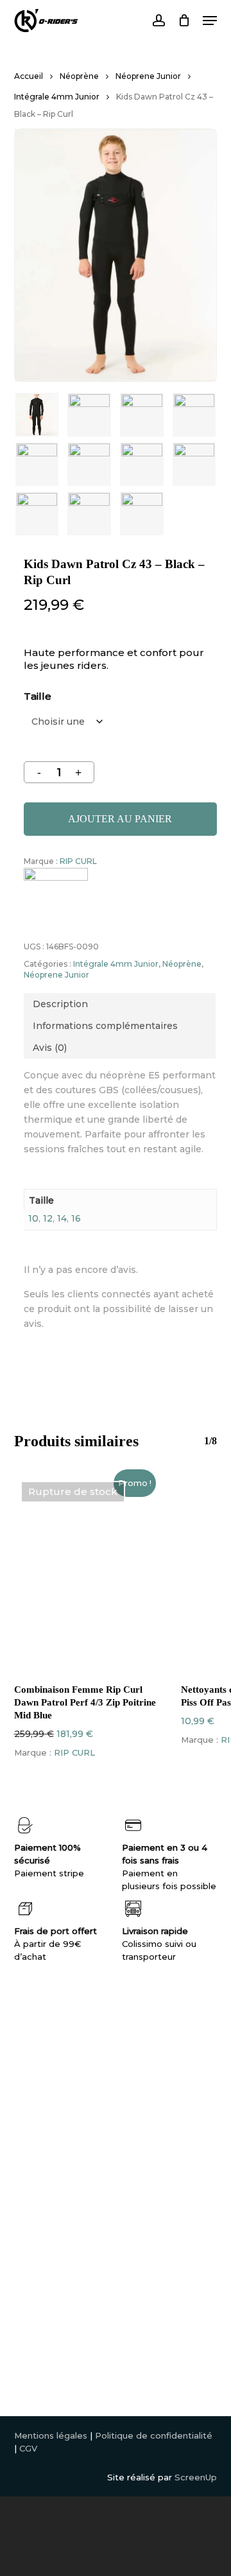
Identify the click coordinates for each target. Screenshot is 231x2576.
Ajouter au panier (120, 819)
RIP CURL (78, 861)
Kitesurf (31, 2116)
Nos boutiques (149, 2103)
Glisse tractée (44, 2180)
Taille (38, 696)
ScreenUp (196, 2477)
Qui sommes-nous (157, 2090)
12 (48, 1218)
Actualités (139, 2141)
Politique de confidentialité (154, 2435)
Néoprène (79, 76)
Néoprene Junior (148, 76)
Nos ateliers (143, 2129)
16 (76, 1218)
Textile (29, 2206)
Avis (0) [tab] (50, 1048)
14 (62, 1218)
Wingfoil (32, 2103)
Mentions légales (51, 2435)
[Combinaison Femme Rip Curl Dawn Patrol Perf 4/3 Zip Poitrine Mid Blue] (88, 1573)
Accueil (29, 76)
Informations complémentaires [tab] (105, 1026)
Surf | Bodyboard (51, 2141)
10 (33, 1218)
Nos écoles (142, 2116)
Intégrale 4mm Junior (57, 97)
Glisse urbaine (44, 2193)
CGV (28, 2448)
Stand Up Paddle (51, 2167)
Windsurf (33, 2129)
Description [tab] (60, 1004)
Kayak (27, 2154)
